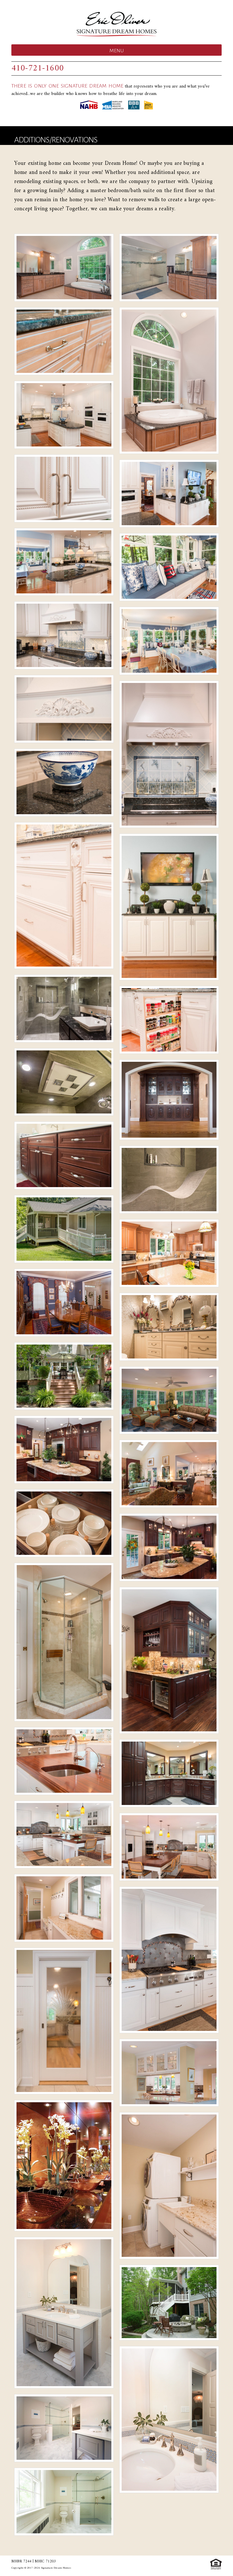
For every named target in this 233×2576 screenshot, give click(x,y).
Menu (117, 51)
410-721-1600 (38, 68)
